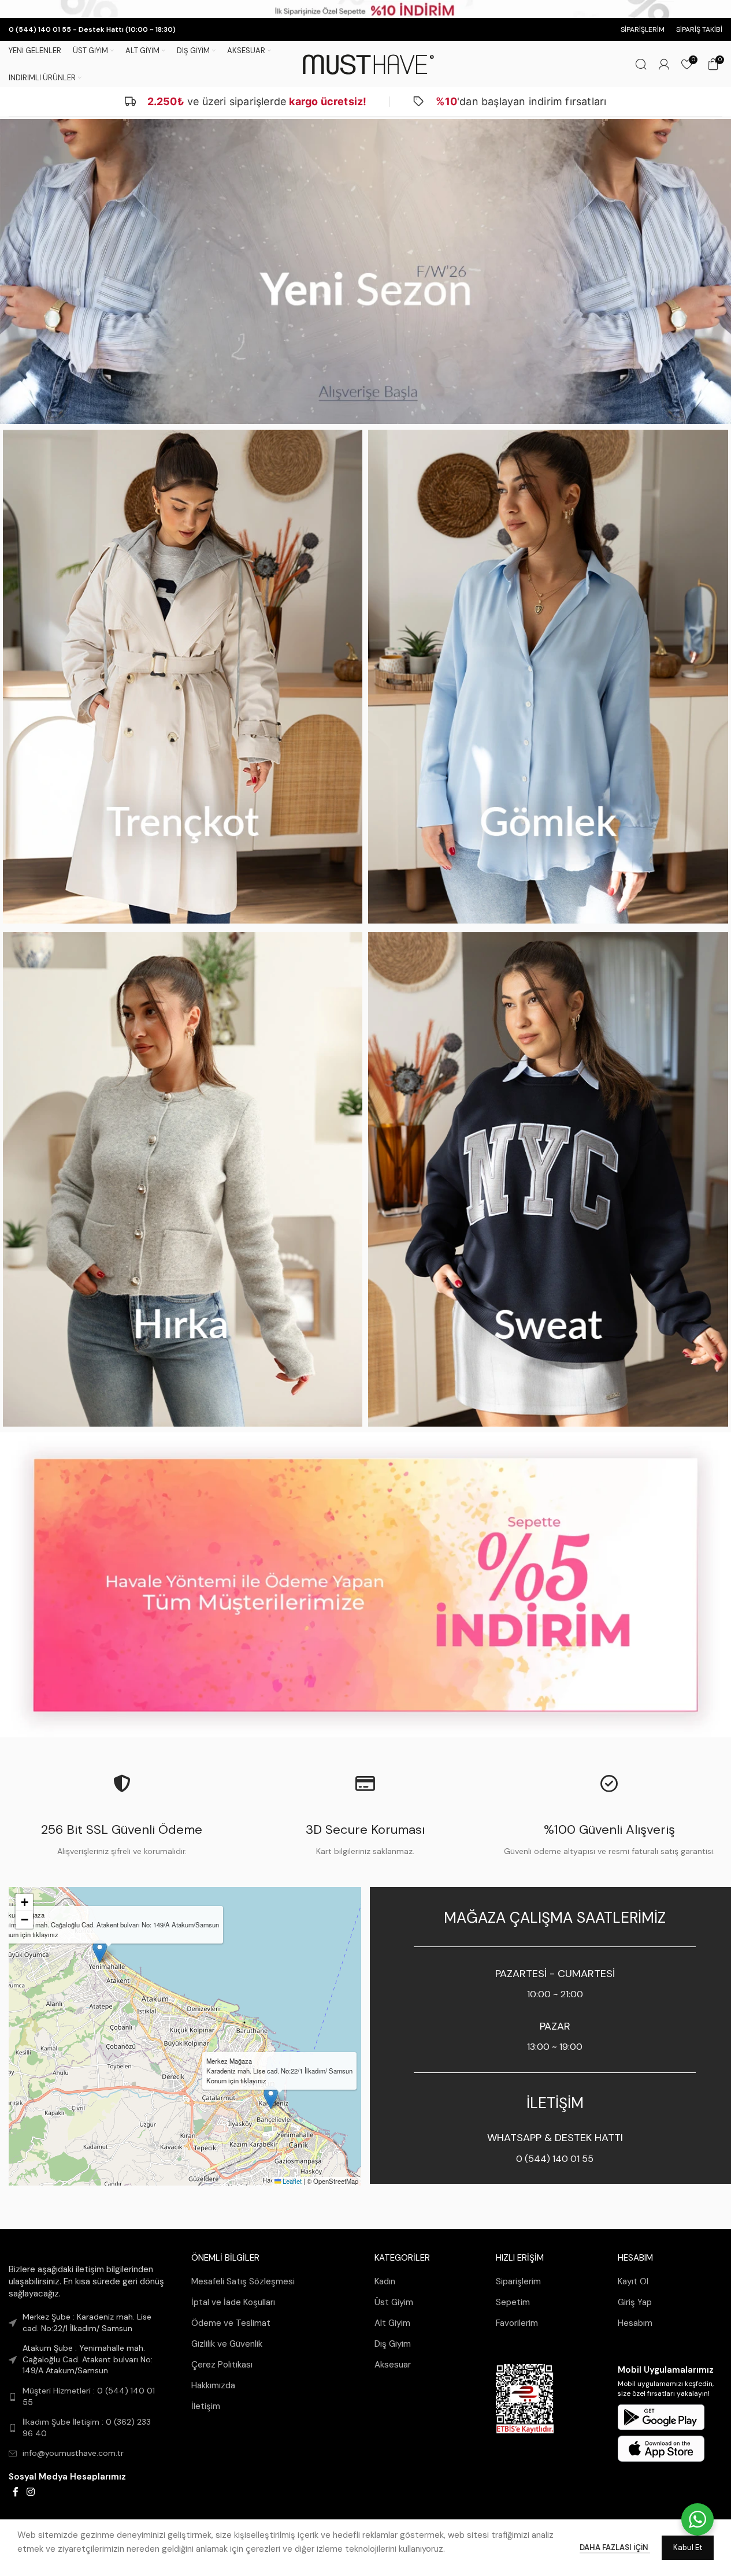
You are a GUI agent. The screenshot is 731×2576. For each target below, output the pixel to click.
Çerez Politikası (222, 2365)
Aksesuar (393, 2365)
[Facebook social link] (16, 2492)
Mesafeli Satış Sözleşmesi (243, 2281)
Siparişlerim (518, 2281)
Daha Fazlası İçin (615, 2547)
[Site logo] (366, 64)
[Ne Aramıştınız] (641, 64)
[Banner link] (365, 271)
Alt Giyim (392, 2323)
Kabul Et (688, 2547)
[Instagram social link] (30, 2492)
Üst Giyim (394, 2302)
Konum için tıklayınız (236, 2080)
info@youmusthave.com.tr (73, 2454)
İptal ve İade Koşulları (233, 2302)
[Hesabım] (664, 64)
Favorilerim (517, 2323)
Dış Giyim (393, 2344)
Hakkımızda (213, 2385)
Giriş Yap (635, 2302)
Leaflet (291, 2181)
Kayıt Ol (633, 2281)
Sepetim (513, 2302)
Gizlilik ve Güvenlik (227, 2344)
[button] (271, 2097)
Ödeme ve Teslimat (231, 2323)
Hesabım (635, 2323)
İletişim (206, 2406)
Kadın (385, 2281)
